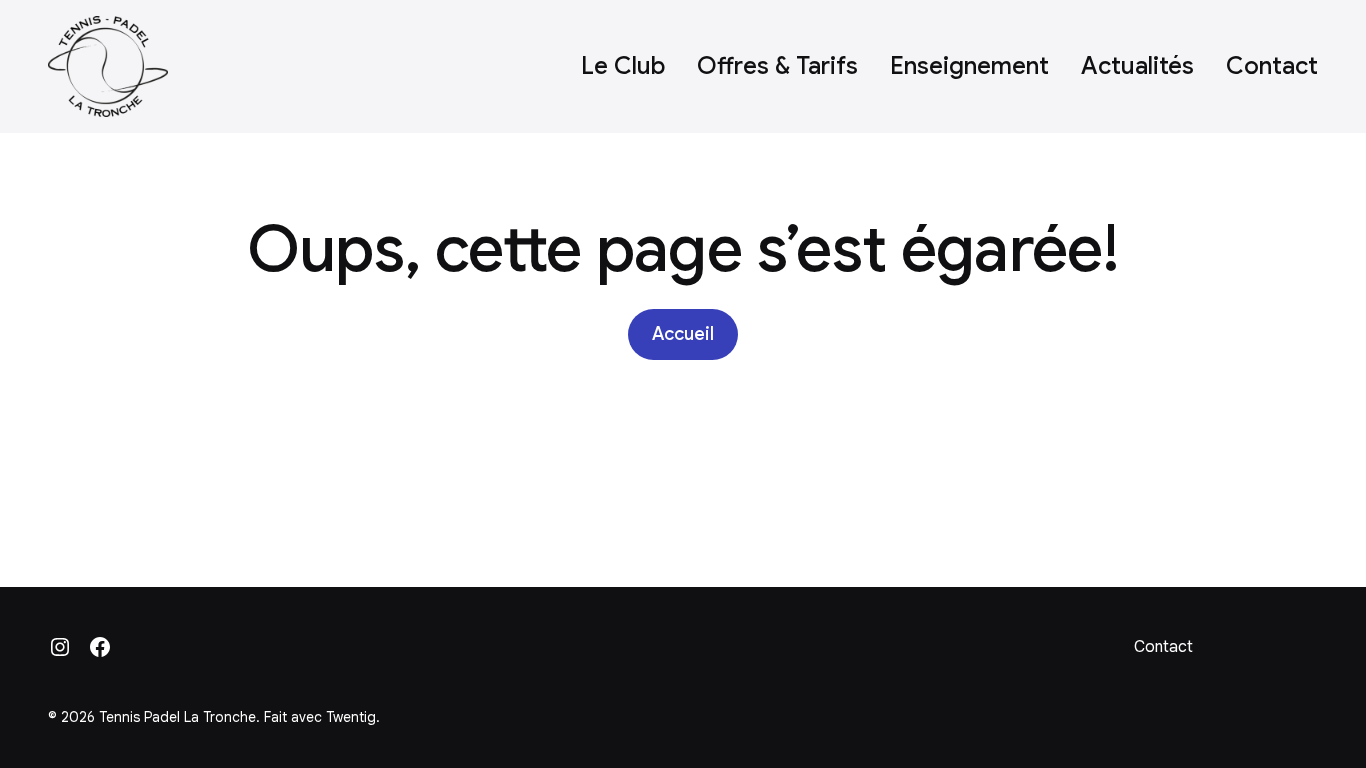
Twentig (351, 717)
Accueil (683, 334)
